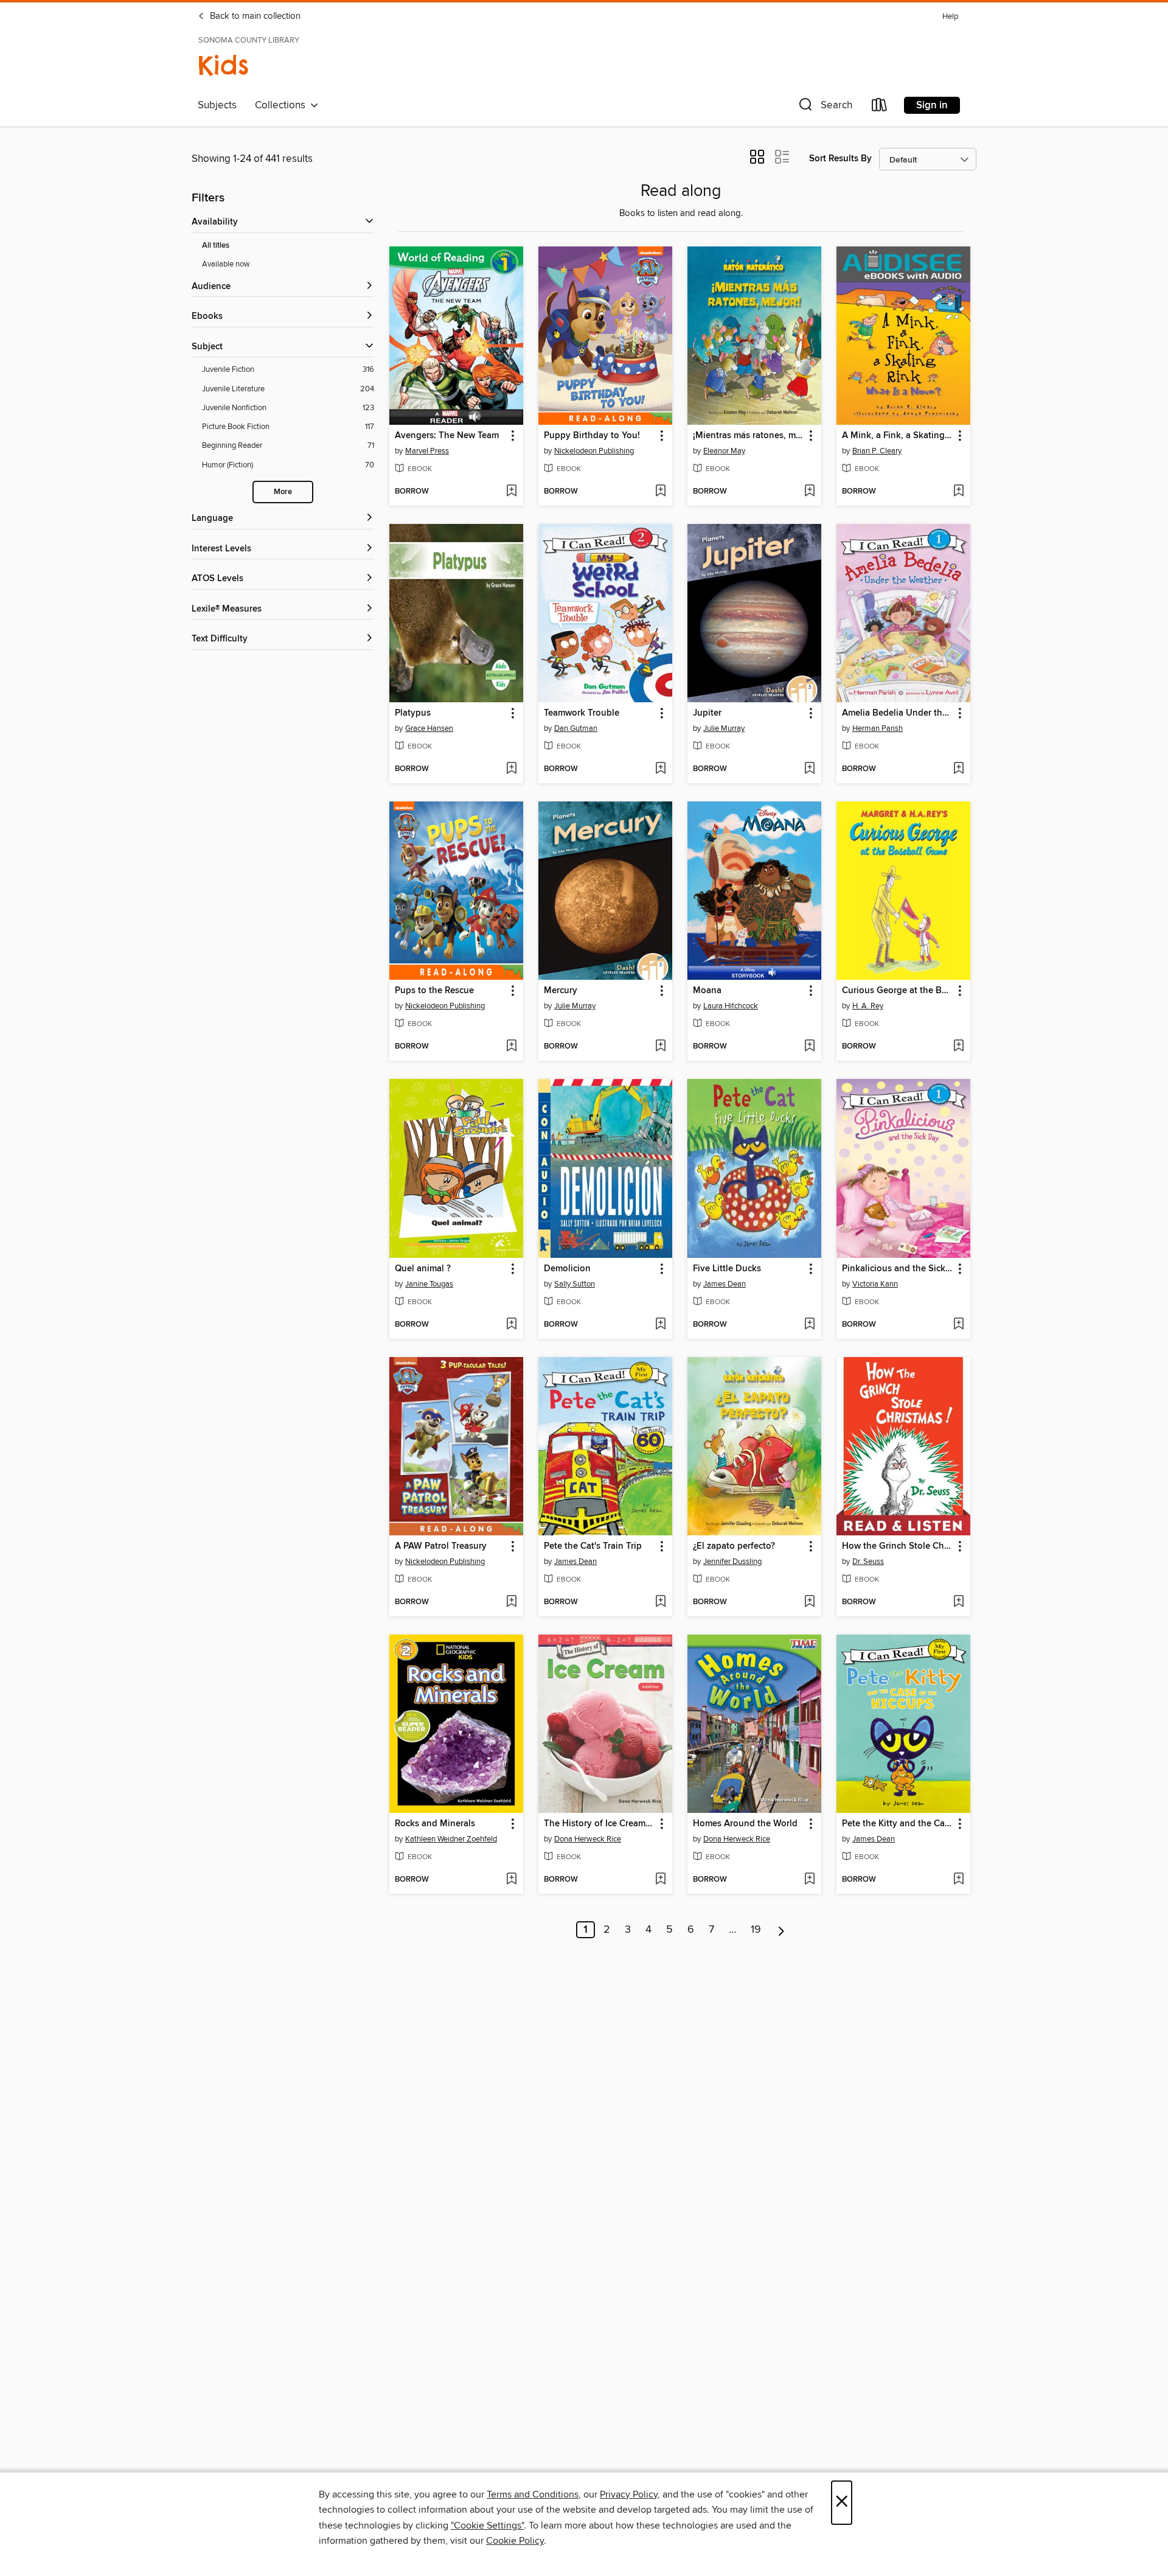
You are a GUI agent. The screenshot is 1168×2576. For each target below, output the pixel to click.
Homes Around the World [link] (745, 1824)
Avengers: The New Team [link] (447, 436)
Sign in (932, 105)
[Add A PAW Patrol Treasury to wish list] (511, 1602)
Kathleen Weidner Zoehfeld (451, 1839)
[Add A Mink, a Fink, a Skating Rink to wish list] (958, 492)
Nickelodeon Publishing (594, 451)
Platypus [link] (413, 713)
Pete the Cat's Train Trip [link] (593, 1546)
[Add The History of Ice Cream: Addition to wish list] (660, 1880)
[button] (824, 107)
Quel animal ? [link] (423, 1269)
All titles (216, 246)
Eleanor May (724, 451)
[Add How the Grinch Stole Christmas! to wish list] (958, 1602)
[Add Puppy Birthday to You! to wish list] (660, 492)
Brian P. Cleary (877, 451)
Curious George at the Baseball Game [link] (898, 991)
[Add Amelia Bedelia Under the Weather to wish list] (958, 769)
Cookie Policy (515, 2541)
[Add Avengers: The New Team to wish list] (511, 492)
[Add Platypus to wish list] (511, 769)
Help (950, 17)
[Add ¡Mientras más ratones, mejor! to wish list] (809, 492)
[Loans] (880, 107)
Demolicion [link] (567, 1269)
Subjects (217, 105)
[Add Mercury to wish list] (660, 1047)
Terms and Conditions (533, 2494)
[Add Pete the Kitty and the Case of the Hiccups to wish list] (958, 1880)
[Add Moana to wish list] (809, 1047)
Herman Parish (878, 728)
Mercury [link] (561, 991)
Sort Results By (840, 159)
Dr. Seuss (868, 1562)
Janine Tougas (429, 1284)
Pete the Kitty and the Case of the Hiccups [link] (898, 1824)
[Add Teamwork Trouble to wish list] (660, 769)
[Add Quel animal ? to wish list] (511, 1325)
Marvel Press (427, 451)
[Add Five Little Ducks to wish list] (809, 1325)
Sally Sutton (575, 1284)
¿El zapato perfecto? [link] (734, 1546)
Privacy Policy (629, 2494)
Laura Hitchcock (731, 1006)
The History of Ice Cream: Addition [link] (600, 1824)
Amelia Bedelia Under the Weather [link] (898, 713)
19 (756, 1930)
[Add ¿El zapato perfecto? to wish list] (809, 1602)
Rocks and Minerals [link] (435, 1824)
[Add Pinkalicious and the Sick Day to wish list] (958, 1325)
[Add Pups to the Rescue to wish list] (511, 1047)
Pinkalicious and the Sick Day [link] (898, 1269)
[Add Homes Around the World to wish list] (809, 1880)
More (283, 492)
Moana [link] (707, 991)
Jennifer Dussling (732, 1562)
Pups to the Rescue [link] (434, 991)
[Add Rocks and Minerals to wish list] (511, 1880)
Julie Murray (724, 728)
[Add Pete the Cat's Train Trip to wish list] (660, 1602)
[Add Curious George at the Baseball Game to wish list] (958, 1047)
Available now (226, 264)
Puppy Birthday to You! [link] (592, 436)
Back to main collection (254, 16)
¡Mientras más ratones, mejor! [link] (749, 436)
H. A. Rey (868, 1006)
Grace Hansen (429, 728)
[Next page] (781, 1930)
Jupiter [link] (707, 713)
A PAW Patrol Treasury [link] (441, 1546)
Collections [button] (283, 105)
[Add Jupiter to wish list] (809, 769)
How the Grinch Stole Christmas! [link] (898, 1546)
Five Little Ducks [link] (727, 1269)
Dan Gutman (576, 728)
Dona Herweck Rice (588, 1839)
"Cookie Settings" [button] (487, 2525)
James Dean (725, 1284)
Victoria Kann (875, 1284)
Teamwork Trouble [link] (582, 713)
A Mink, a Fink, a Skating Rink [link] (898, 436)
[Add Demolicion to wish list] (660, 1325)
